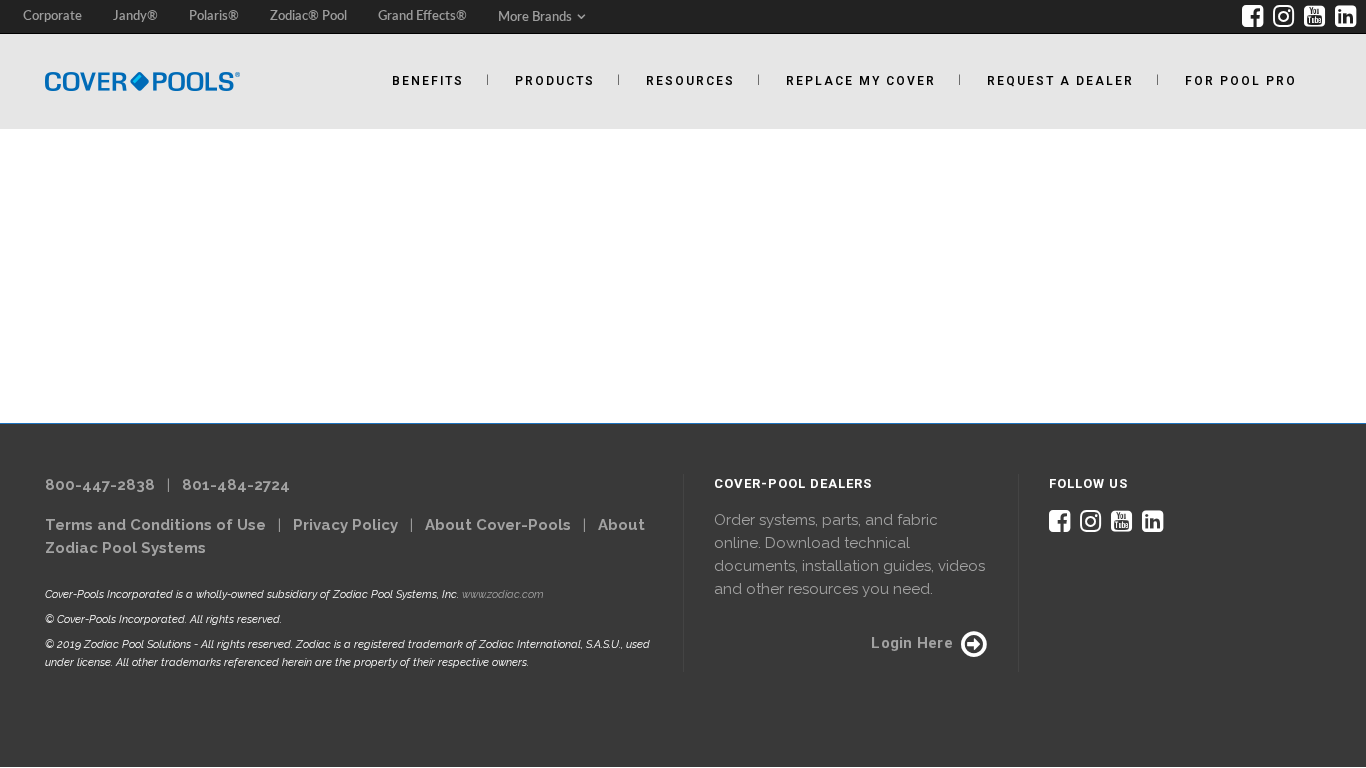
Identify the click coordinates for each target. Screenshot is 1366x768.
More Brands (535, 17)
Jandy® (135, 16)
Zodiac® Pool (308, 16)
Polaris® (214, 16)
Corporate (52, 16)
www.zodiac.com (503, 594)
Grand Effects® (422, 16)
